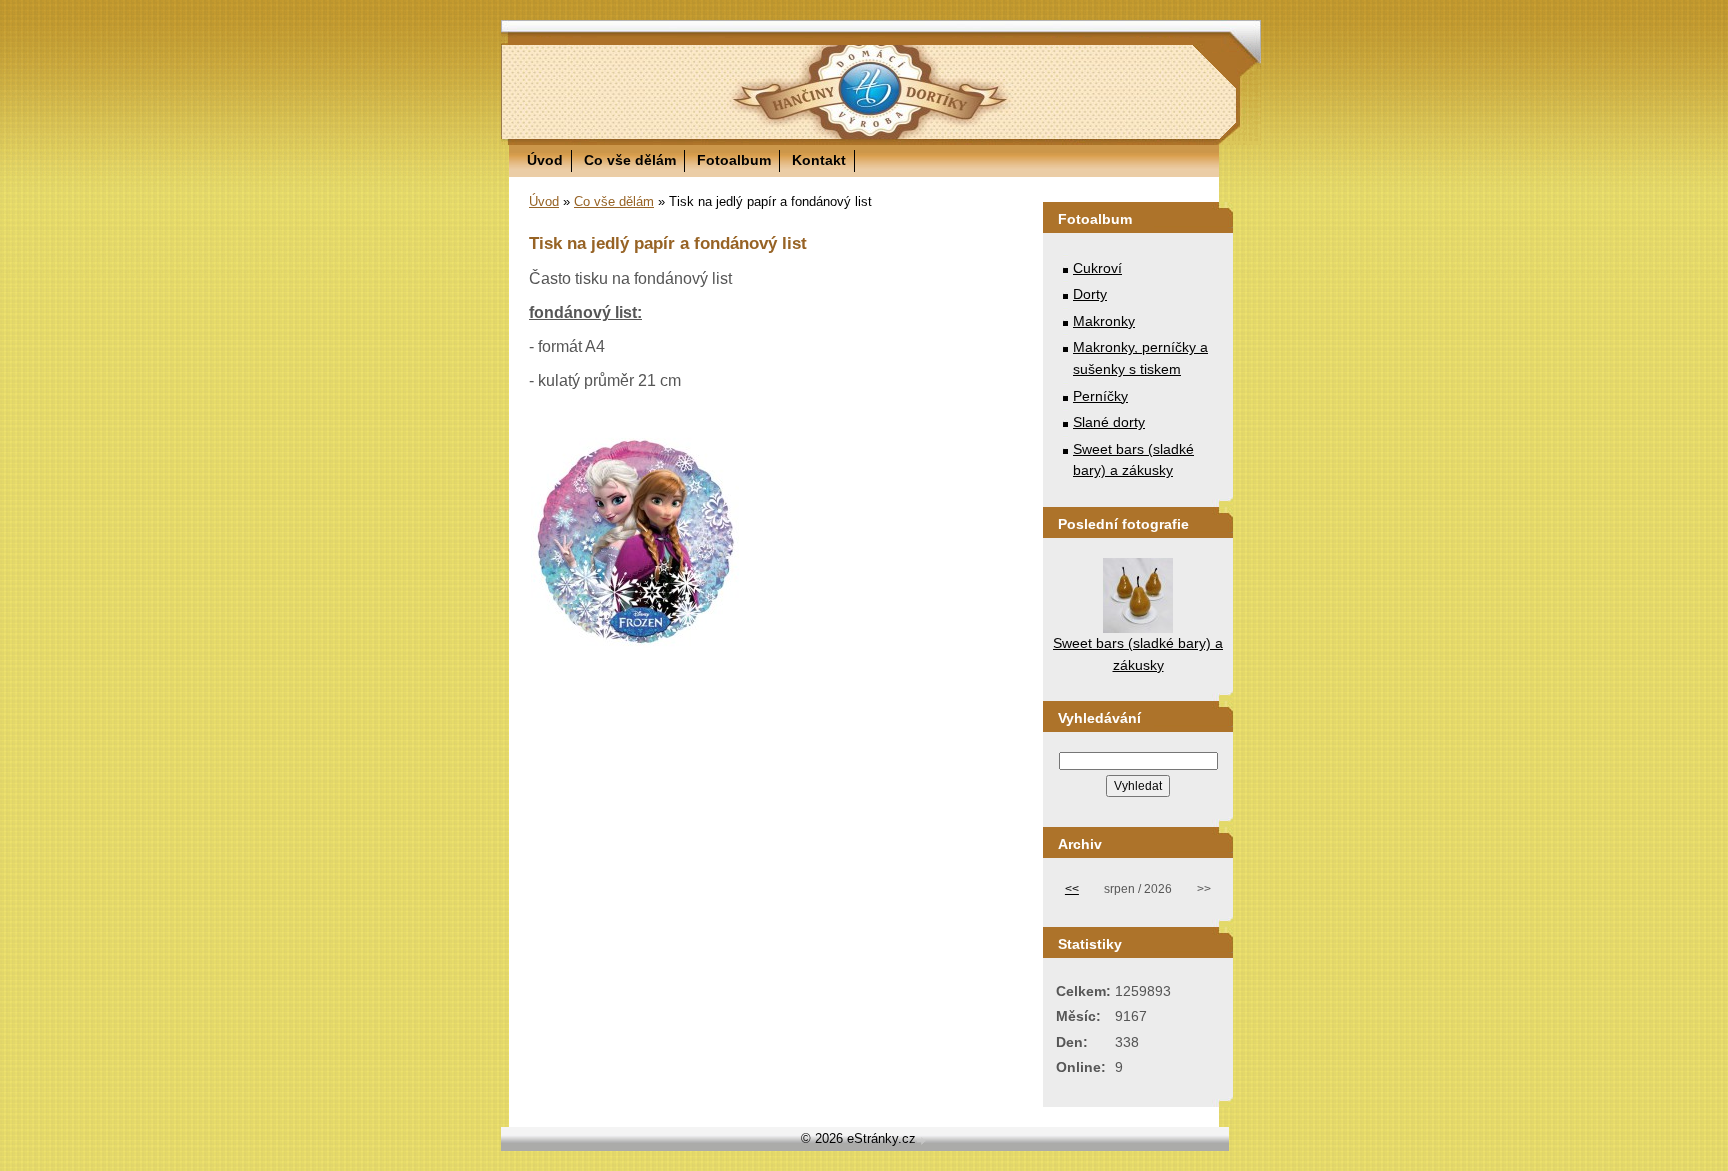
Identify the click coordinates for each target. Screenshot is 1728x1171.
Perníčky (1100, 396)
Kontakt (819, 160)
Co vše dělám (630, 160)
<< (1072, 889)
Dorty (1090, 294)
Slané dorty (1109, 422)
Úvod (545, 160)
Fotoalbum (734, 160)
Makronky (1104, 321)
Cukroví (1097, 268)
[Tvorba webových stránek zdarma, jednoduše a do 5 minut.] (923, 1140)
